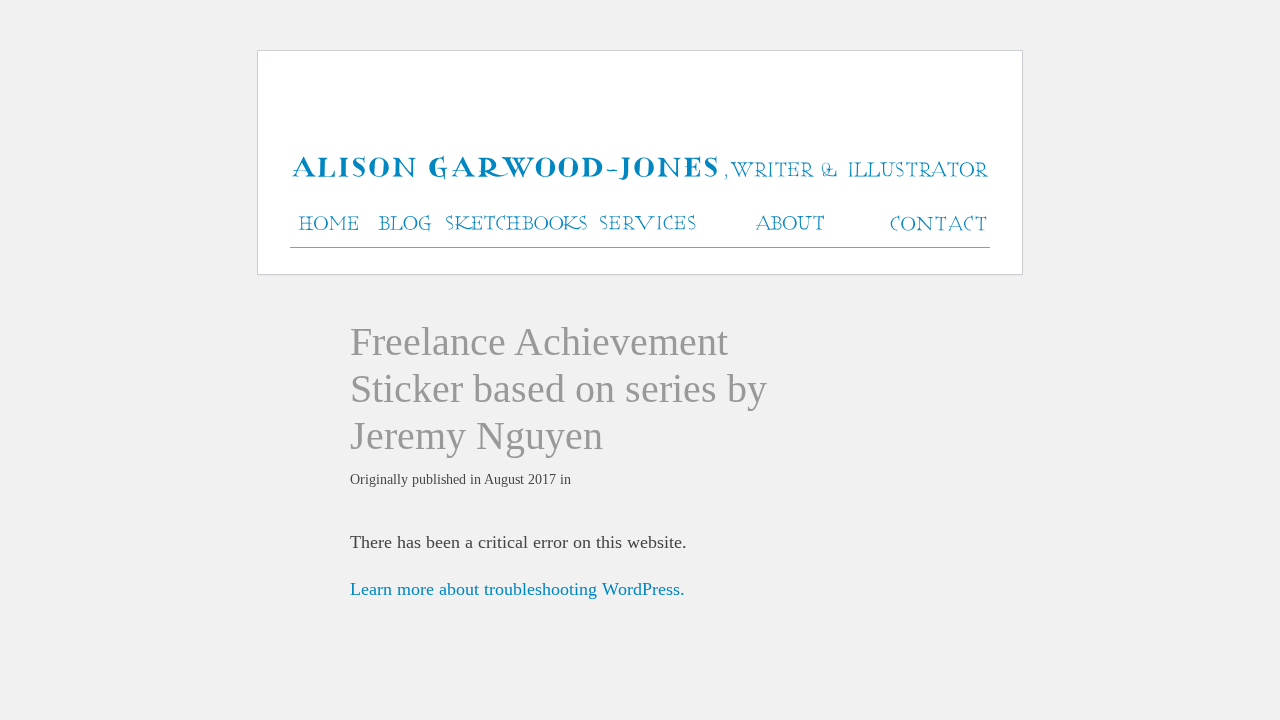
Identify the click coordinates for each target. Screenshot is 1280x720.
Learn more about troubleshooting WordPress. (517, 589)
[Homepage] (640, 169)
